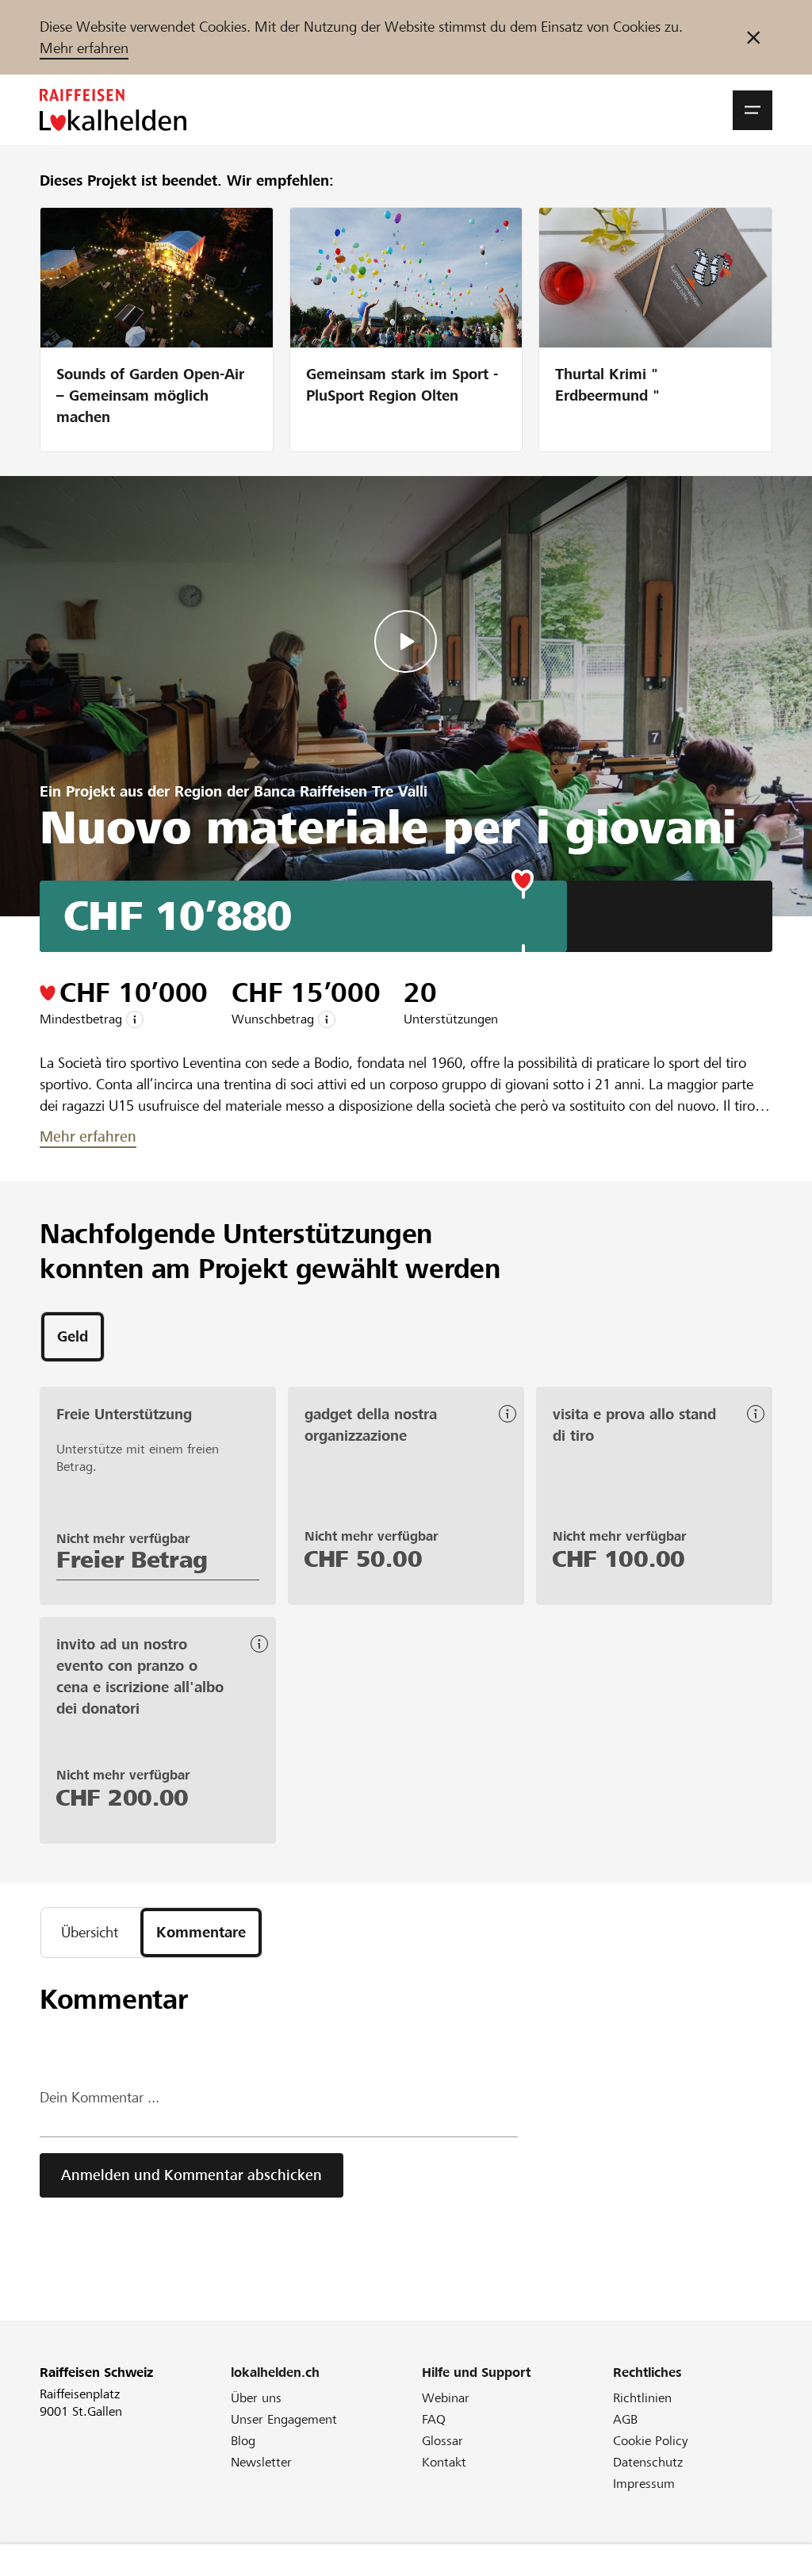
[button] (753, 110)
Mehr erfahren (84, 48)
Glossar (442, 2441)
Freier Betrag (132, 1560)
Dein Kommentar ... (100, 2097)
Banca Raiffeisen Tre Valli (341, 791)
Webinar (446, 2398)
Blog (243, 2441)
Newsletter (261, 2462)
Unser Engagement (284, 2419)
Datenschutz (648, 2462)
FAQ (434, 2419)
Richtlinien (642, 2398)
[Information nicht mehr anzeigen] (753, 37)
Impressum (644, 2484)
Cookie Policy (651, 2441)
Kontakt (444, 2462)
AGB (625, 2419)
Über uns (256, 2398)
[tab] (73, 1337)
